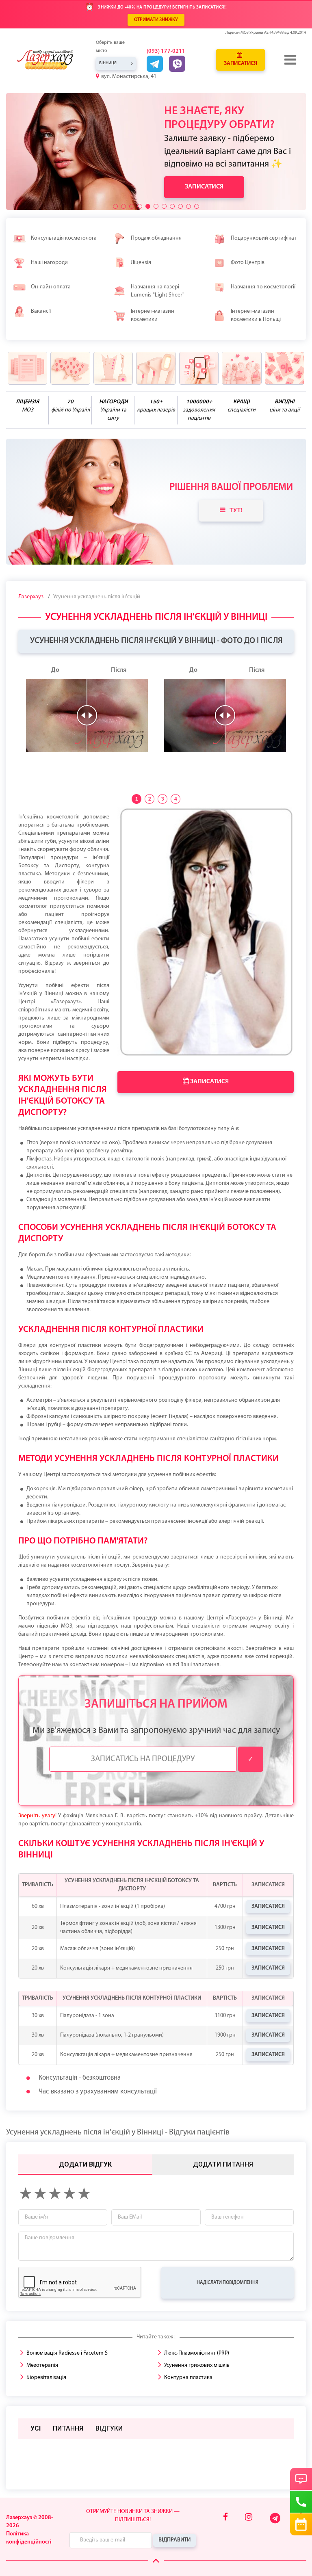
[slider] (87, 715)
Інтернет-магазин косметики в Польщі (256, 315)
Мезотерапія (42, 2365)
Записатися (240, 64)
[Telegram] (276, 2522)
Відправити (174, 2540)
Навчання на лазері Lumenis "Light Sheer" (158, 291)
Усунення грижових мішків (197, 2365)
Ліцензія (141, 263)
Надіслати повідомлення (227, 2283)
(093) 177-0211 (166, 51)
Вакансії (41, 311)
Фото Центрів (248, 263)
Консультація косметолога (64, 238)
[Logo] (51, 60)
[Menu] (291, 60)
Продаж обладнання (156, 238)
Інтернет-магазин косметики (153, 315)
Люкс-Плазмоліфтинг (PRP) (197, 2353)
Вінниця (108, 63)
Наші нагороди (49, 263)
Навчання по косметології (263, 287)
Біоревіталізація (46, 2378)
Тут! (236, 511)
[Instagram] (249, 2518)
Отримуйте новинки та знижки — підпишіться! (133, 2516)
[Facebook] (225, 2518)
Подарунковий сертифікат (264, 238)
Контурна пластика (188, 2378)
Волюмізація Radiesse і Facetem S (67, 2353)
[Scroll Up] (156, 2561)
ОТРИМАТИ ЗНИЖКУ (156, 20)
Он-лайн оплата (51, 287)
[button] (115, 206)
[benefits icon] (27, 368)
